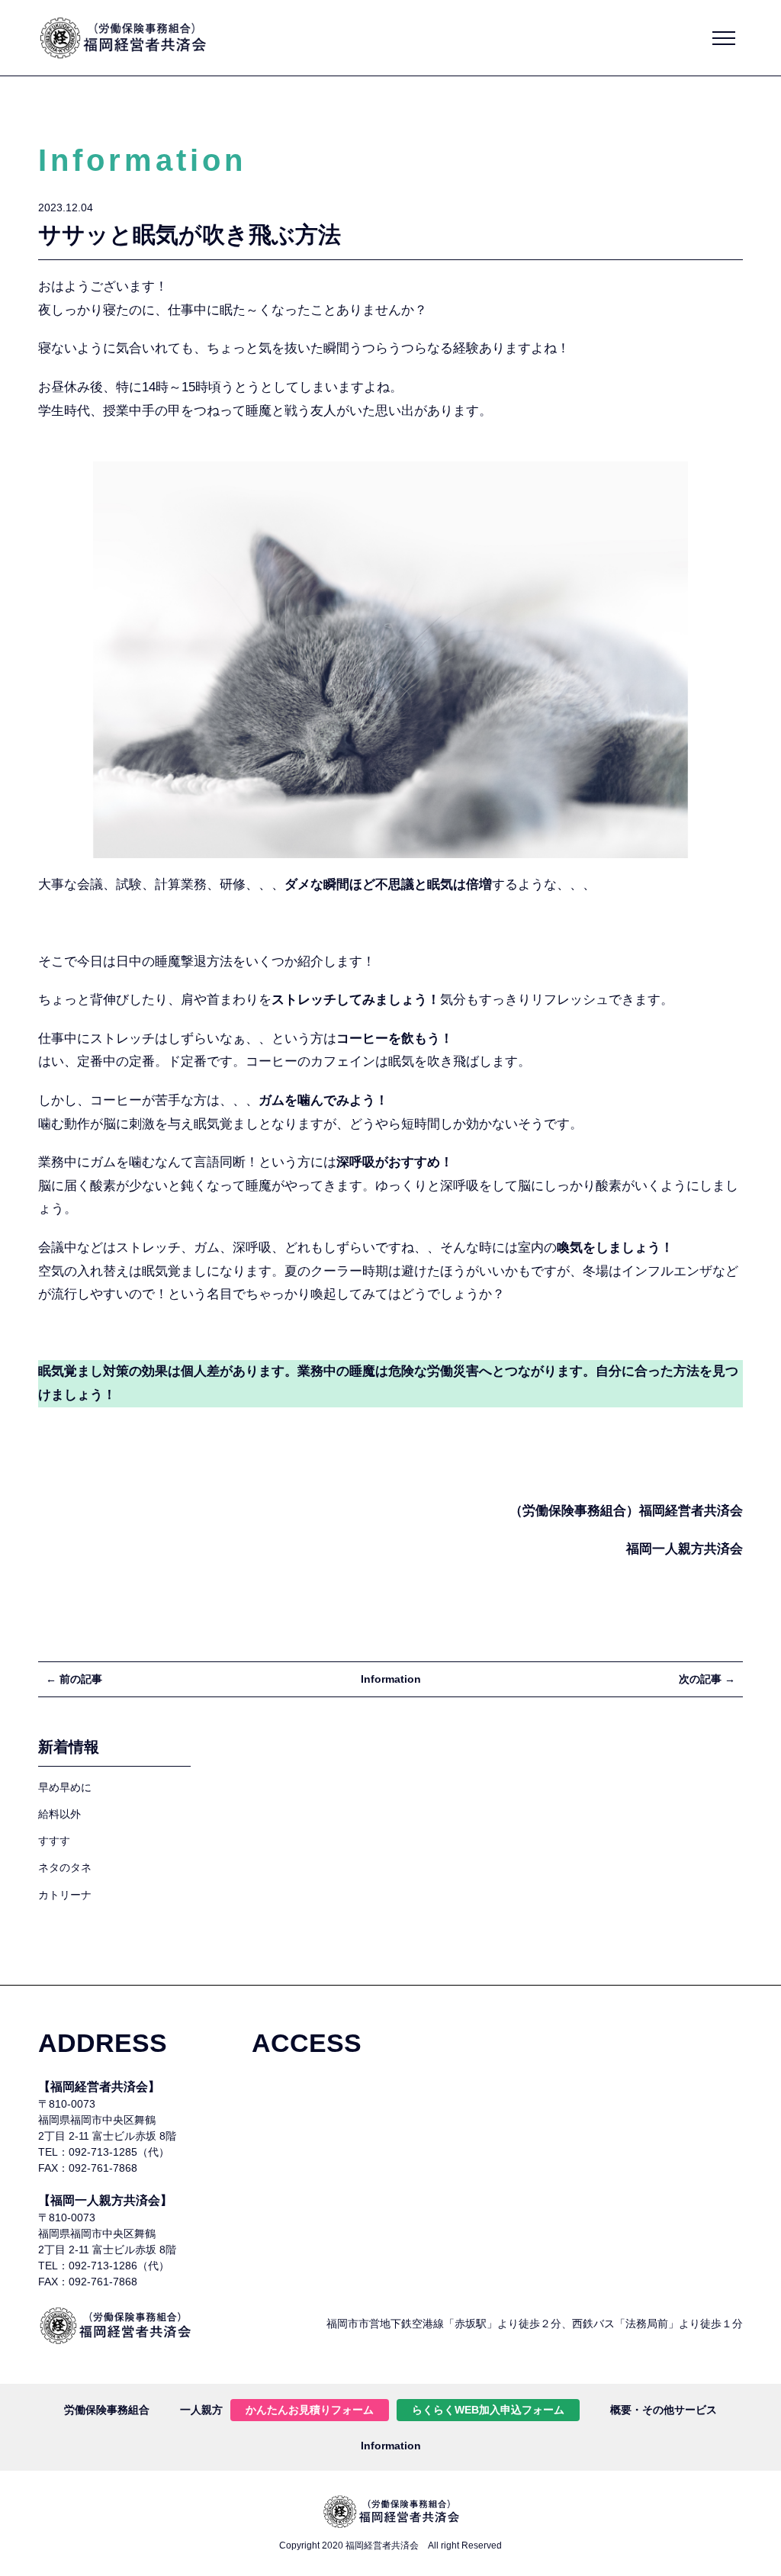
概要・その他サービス (664, 2410)
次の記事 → (707, 1679)
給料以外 (59, 1814)
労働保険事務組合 (107, 2410)
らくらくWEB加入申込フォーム (488, 2410)
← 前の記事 (74, 1679)
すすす (54, 1841)
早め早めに (65, 1787)
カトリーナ (65, 1895)
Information (391, 1679)
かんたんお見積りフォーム (310, 2410)
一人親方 (201, 2410)
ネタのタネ (65, 1867)
